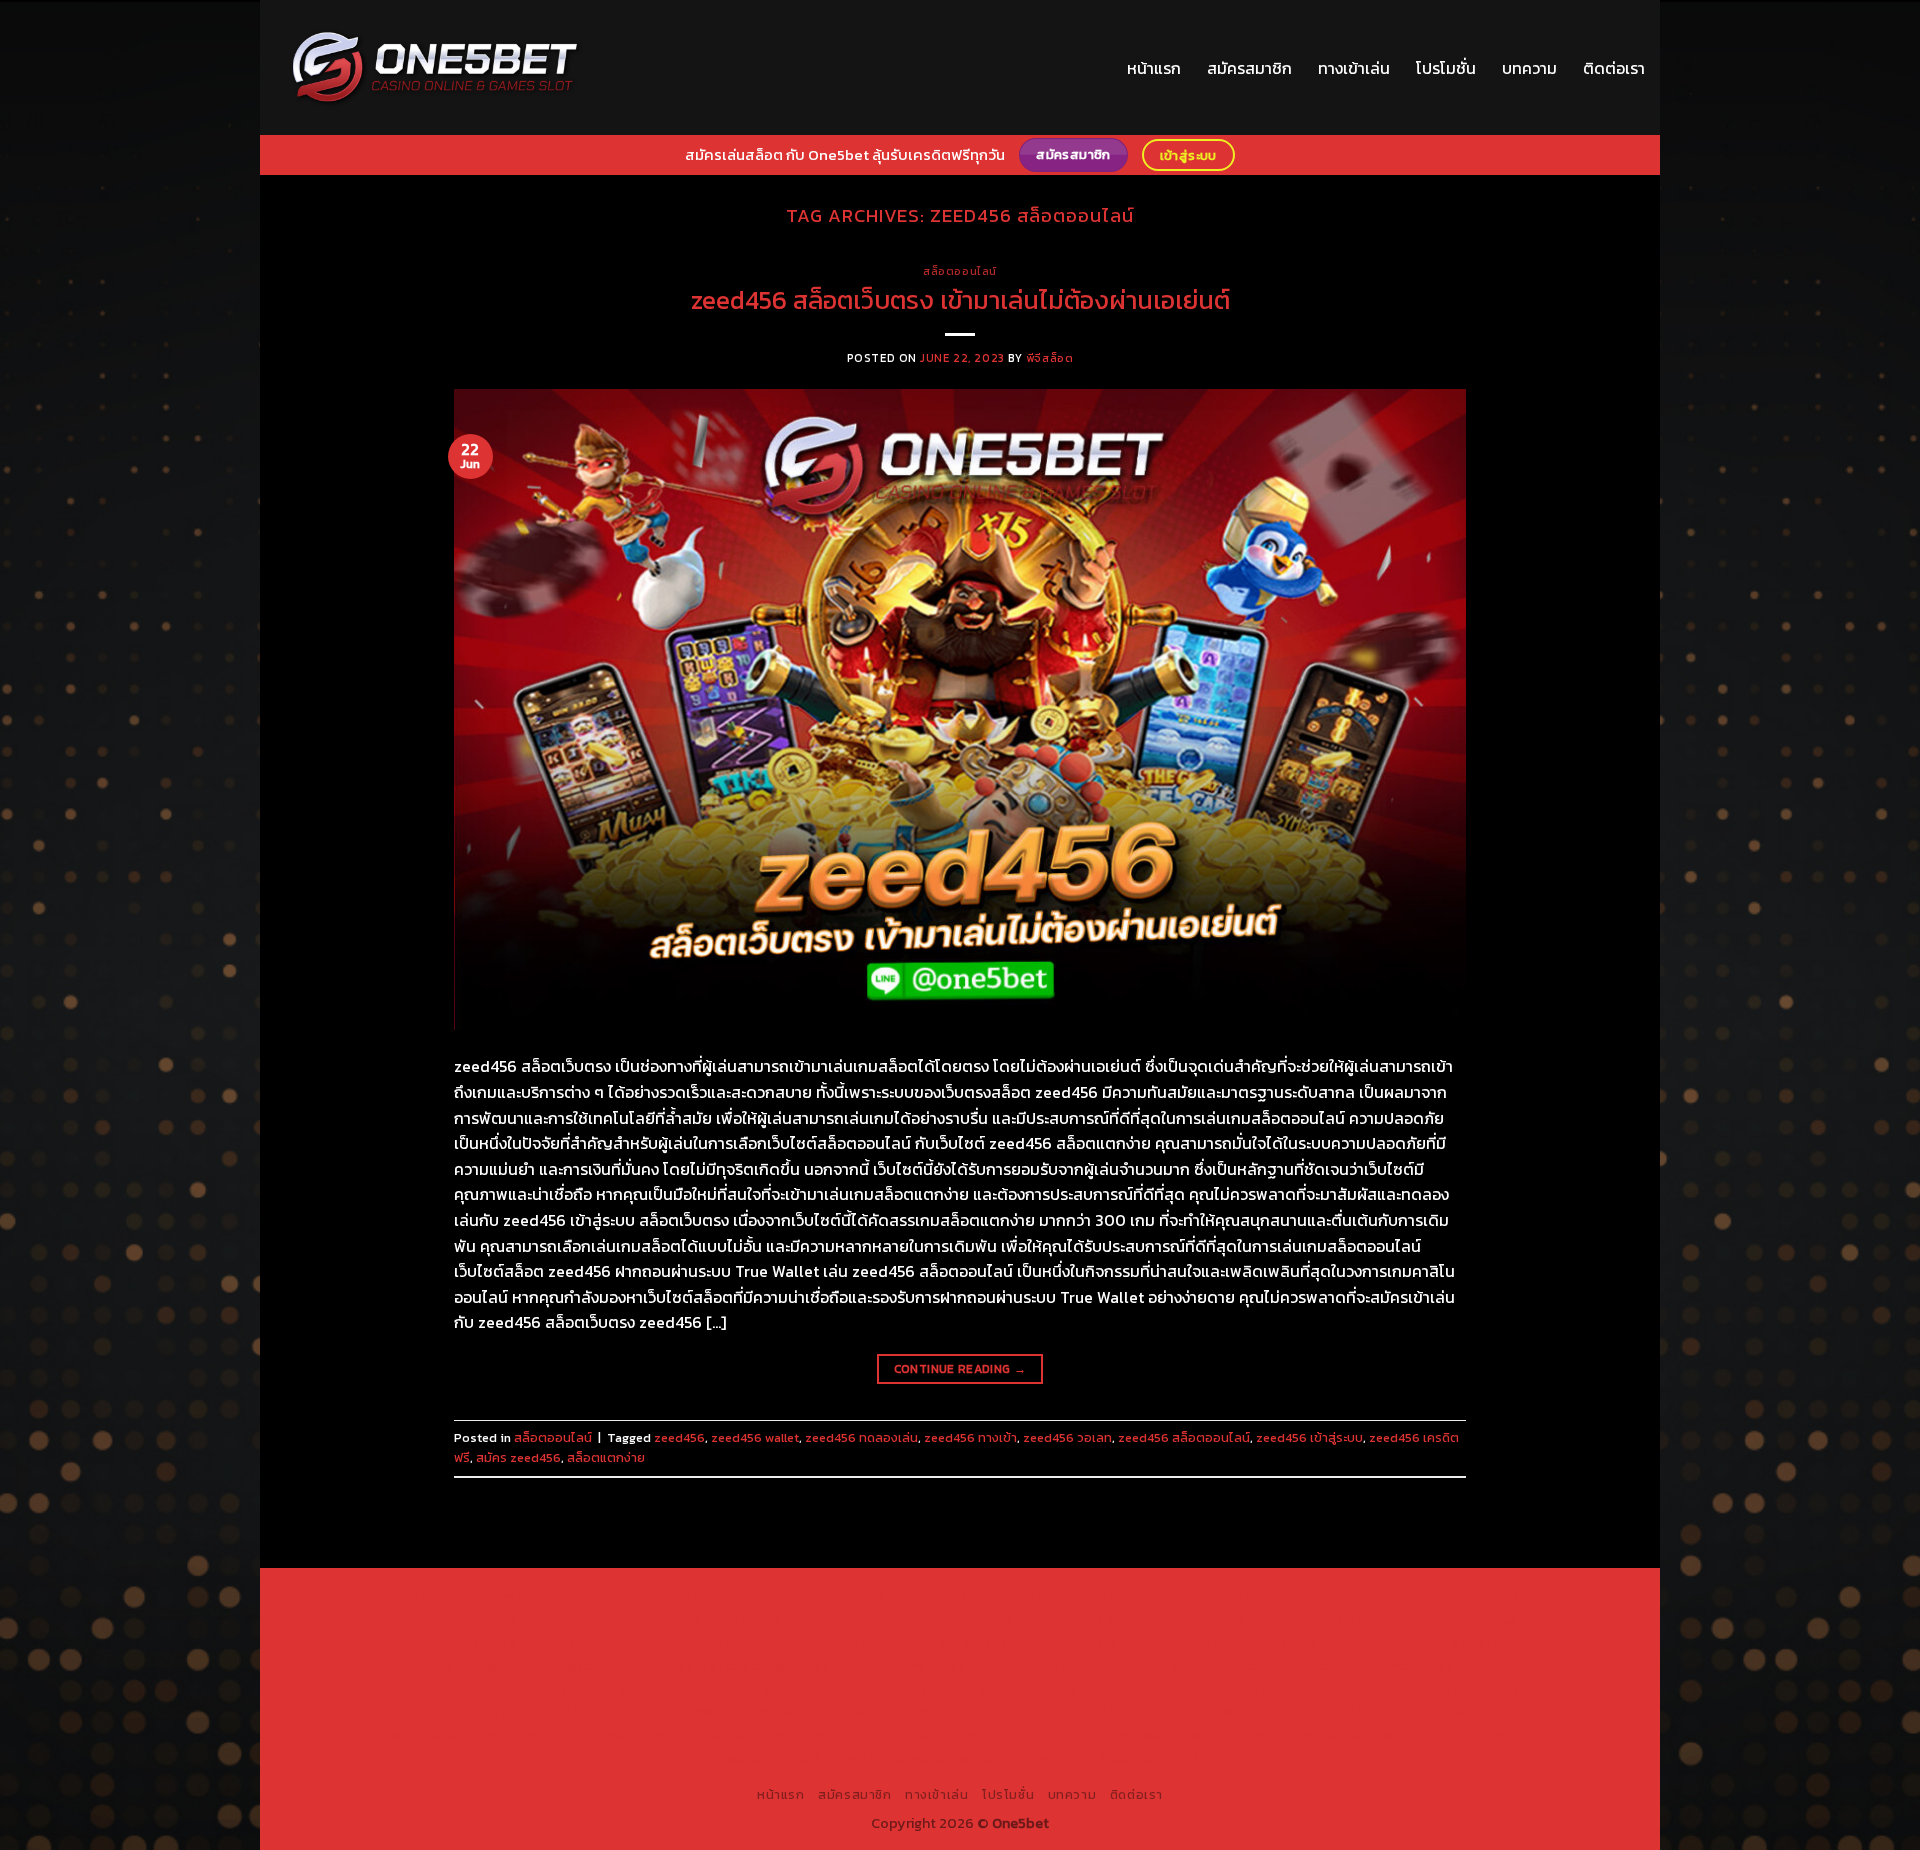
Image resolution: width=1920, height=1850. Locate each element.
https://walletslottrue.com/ (1180, 1735)
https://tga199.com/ (860, 1666)
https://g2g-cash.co (1128, 1597)
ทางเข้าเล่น (1354, 68)
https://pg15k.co (460, 1620)
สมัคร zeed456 (518, 1457)
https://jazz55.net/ (1481, 1666)
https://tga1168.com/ (1315, 1620)
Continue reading (960, 1369)
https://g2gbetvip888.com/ (664, 1712)
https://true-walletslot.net (1173, 1666)
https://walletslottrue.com (439, 1689)
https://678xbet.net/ (1009, 1643)
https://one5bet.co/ (724, 1666)
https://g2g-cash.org (990, 1597)
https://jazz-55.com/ (1410, 1689)
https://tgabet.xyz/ (1451, 1620)
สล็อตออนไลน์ (960, 271)
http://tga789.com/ (471, 1643)
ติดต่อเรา (1614, 68)
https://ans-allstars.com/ (1297, 1643)
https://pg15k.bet (1255, 1597)
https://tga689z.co (579, 1597)
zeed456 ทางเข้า (970, 1437)
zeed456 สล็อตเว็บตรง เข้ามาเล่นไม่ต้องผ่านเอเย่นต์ (960, 300)
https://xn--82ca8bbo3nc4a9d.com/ (1231, 1712)
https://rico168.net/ (1449, 1643)
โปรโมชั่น (1446, 68)
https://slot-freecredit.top (799, 1689)
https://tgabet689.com (708, 1735)
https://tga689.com (431, 1735)
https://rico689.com (850, 1597)
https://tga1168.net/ (604, 1643)
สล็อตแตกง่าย (606, 1457)
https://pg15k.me (1372, 1597)
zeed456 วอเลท (1067, 1437)
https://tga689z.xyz (713, 1597)
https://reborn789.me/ (1340, 1666)
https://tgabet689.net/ (864, 1735)
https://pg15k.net (575, 1620)
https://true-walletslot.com (983, 1689)
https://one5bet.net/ (586, 1666)
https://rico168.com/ (445, 1666)
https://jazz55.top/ (1142, 1689)
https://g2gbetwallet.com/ (846, 1712)
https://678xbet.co (1146, 1643)
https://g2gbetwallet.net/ (1021, 1712)
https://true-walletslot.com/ (917, 1758)
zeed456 (679, 1437)
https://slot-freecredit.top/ (1106, 1758)
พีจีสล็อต (1049, 358)
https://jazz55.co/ (509, 1712)
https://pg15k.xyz (1489, 1597)
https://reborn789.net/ (1006, 1666)
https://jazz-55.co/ (1273, 1689)
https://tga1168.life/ (873, 1643)
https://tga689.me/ (564, 1735)
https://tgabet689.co (1015, 1735)
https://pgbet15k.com (707, 1620)
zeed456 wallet (755, 1437)
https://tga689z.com (443, 1597)
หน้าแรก (1154, 68)
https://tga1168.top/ (739, 1643)
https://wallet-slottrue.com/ (1370, 1735)
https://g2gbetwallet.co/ (1439, 1712)
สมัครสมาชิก (1249, 68)
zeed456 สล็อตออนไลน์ (1184, 1437)
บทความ (1529, 68)
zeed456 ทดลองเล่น (861, 1437)
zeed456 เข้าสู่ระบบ (1309, 1437)
